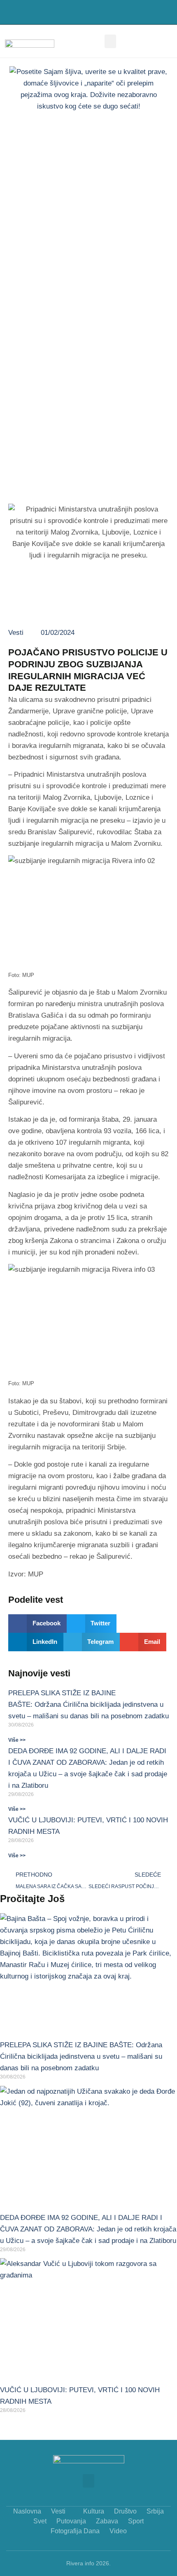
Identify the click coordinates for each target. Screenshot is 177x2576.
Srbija (155, 2511)
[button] (158, 13)
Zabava (107, 2521)
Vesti (16, 633)
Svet (40, 2521)
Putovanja (71, 2521)
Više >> (17, 1740)
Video (118, 2531)
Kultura (94, 2511)
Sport (136, 2521)
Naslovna (27, 2511)
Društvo (125, 2511)
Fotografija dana (75, 2531)
